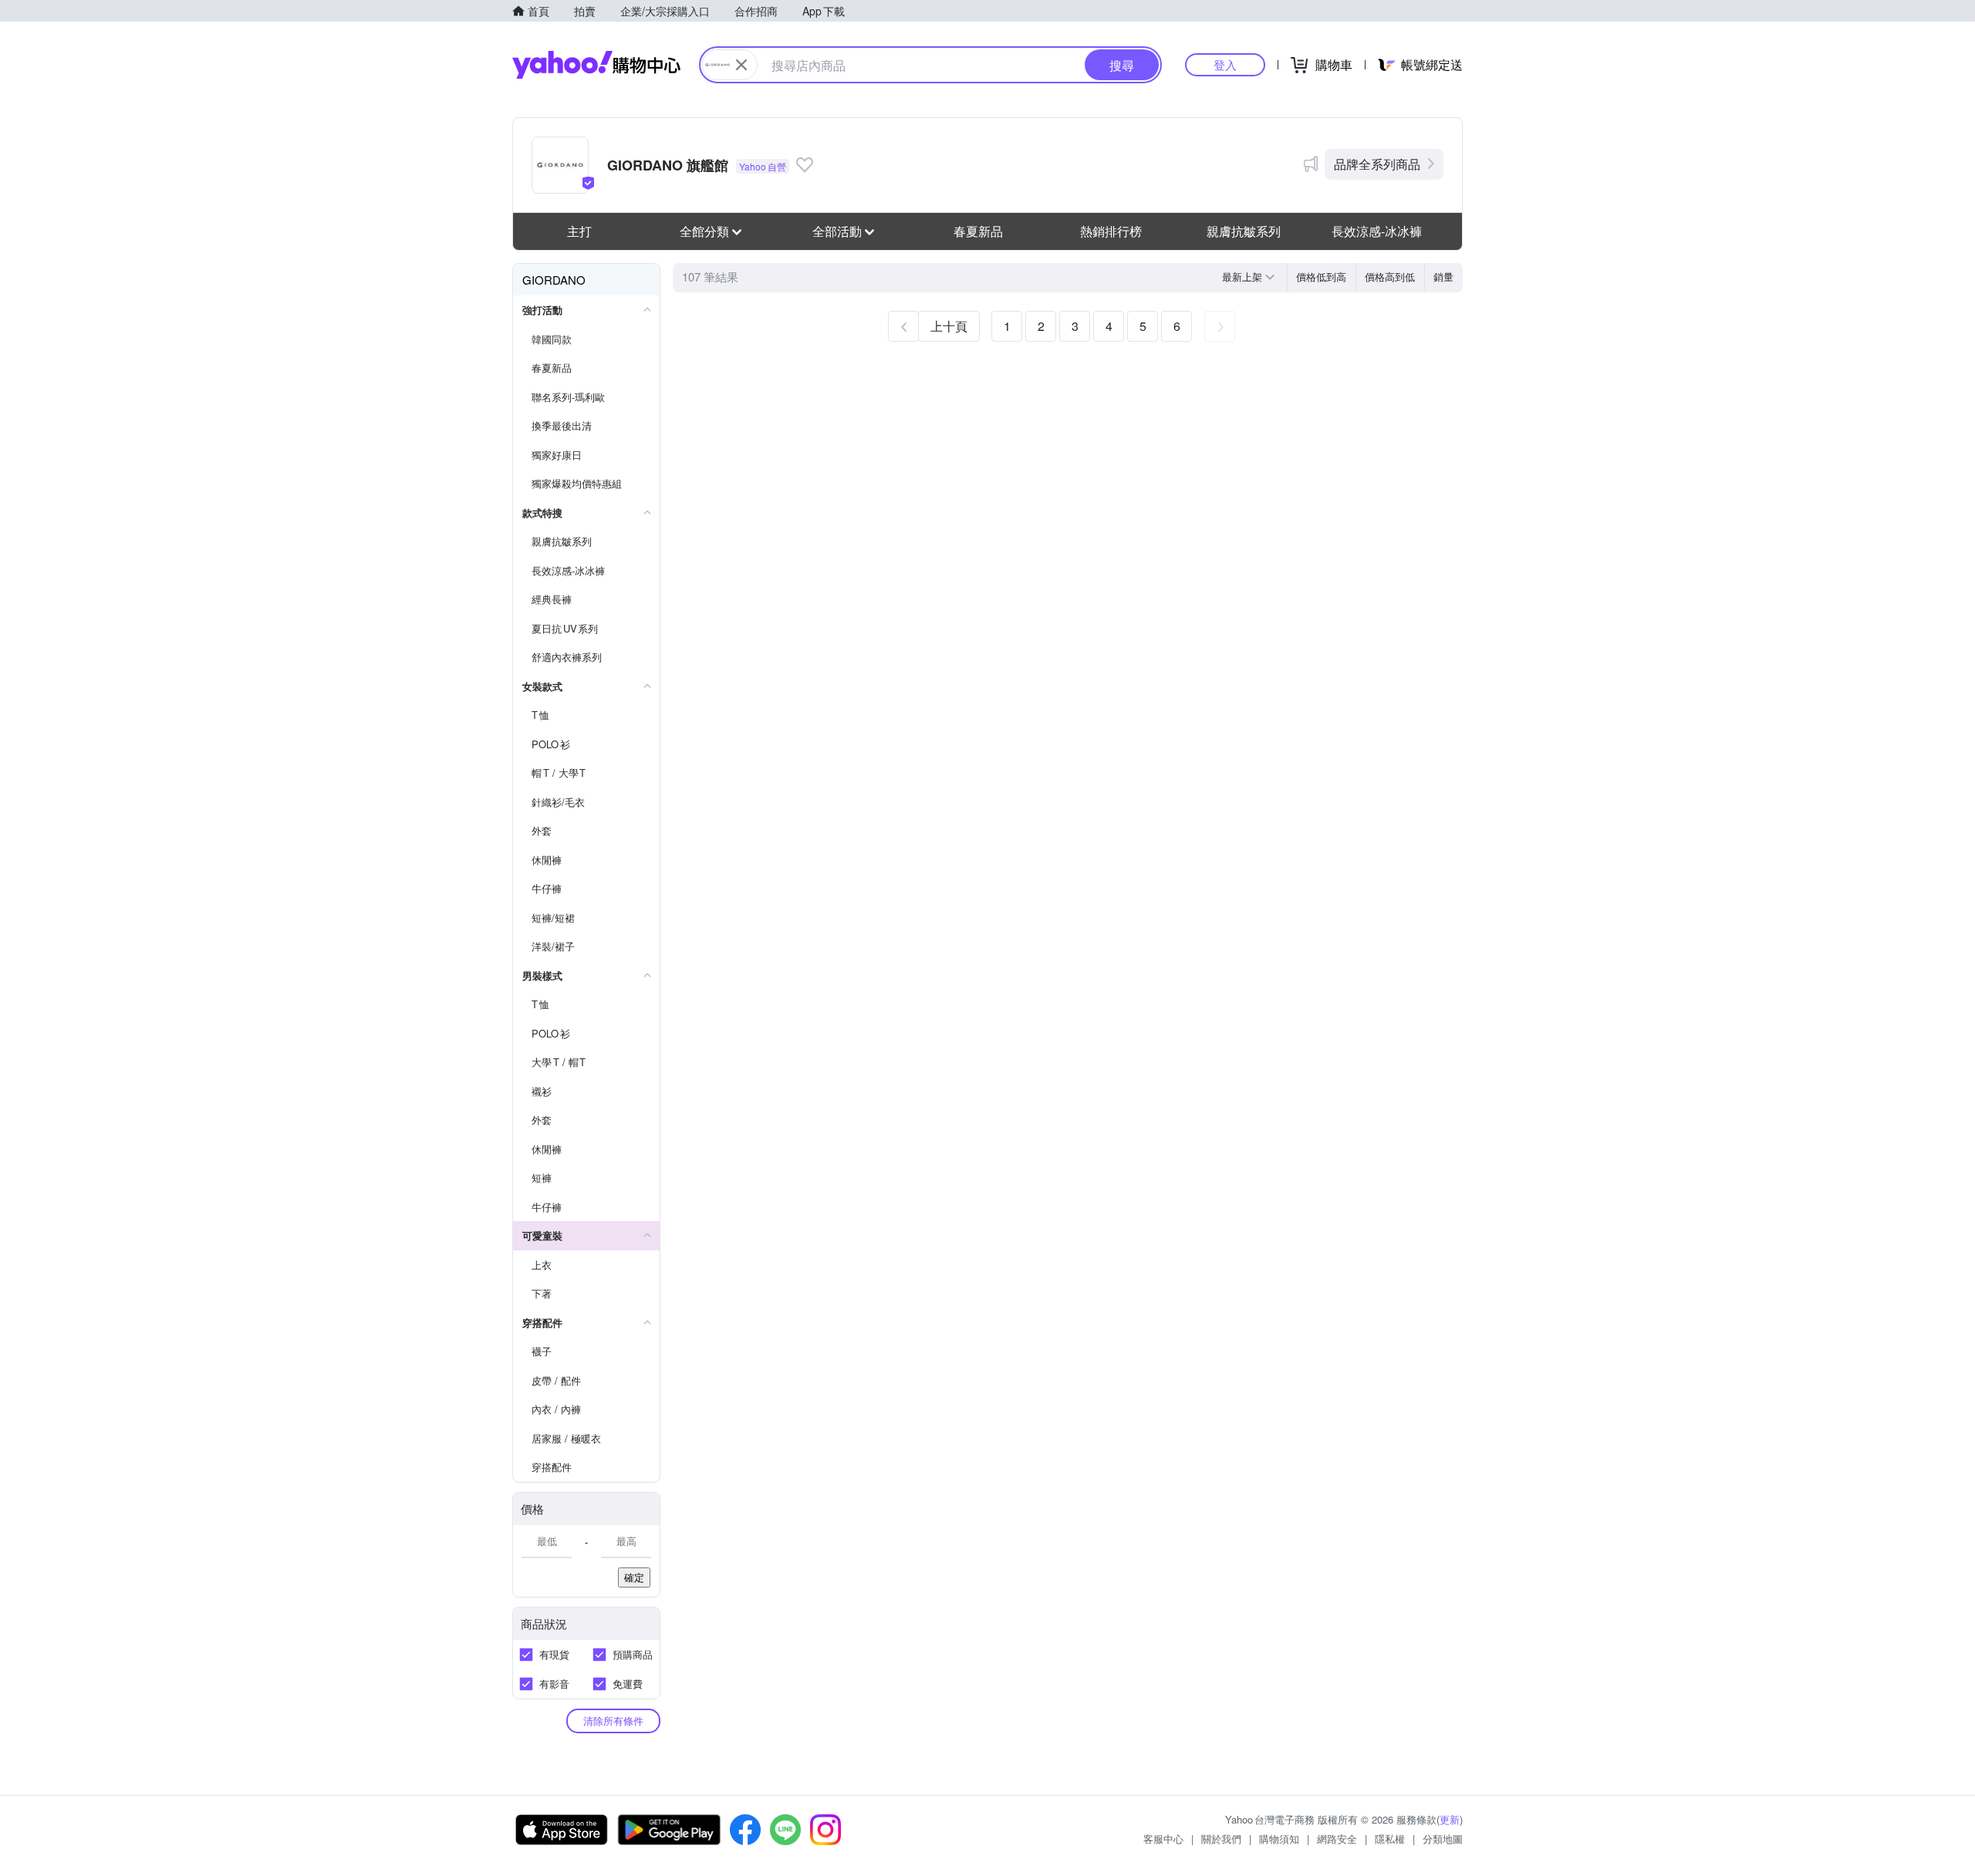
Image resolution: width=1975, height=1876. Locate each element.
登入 (1225, 64)
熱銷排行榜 (1111, 231)
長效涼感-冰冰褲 (1377, 231)
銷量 (1443, 277)
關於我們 (1221, 1839)
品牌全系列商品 (1377, 164)
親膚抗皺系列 (1244, 231)
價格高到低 (1390, 277)
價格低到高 (1321, 277)
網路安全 (1337, 1839)
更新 (1450, 1819)
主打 (579, 231)
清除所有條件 (613, 1721)
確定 (634, 1577)
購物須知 (1279, 1839)
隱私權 (1390, 1839)
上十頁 (949, 326)
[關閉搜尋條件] (741, 65)
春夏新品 (978, 231)
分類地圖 (1443, 1839)
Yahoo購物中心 (596, 65)
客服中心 (1163, 1839)
